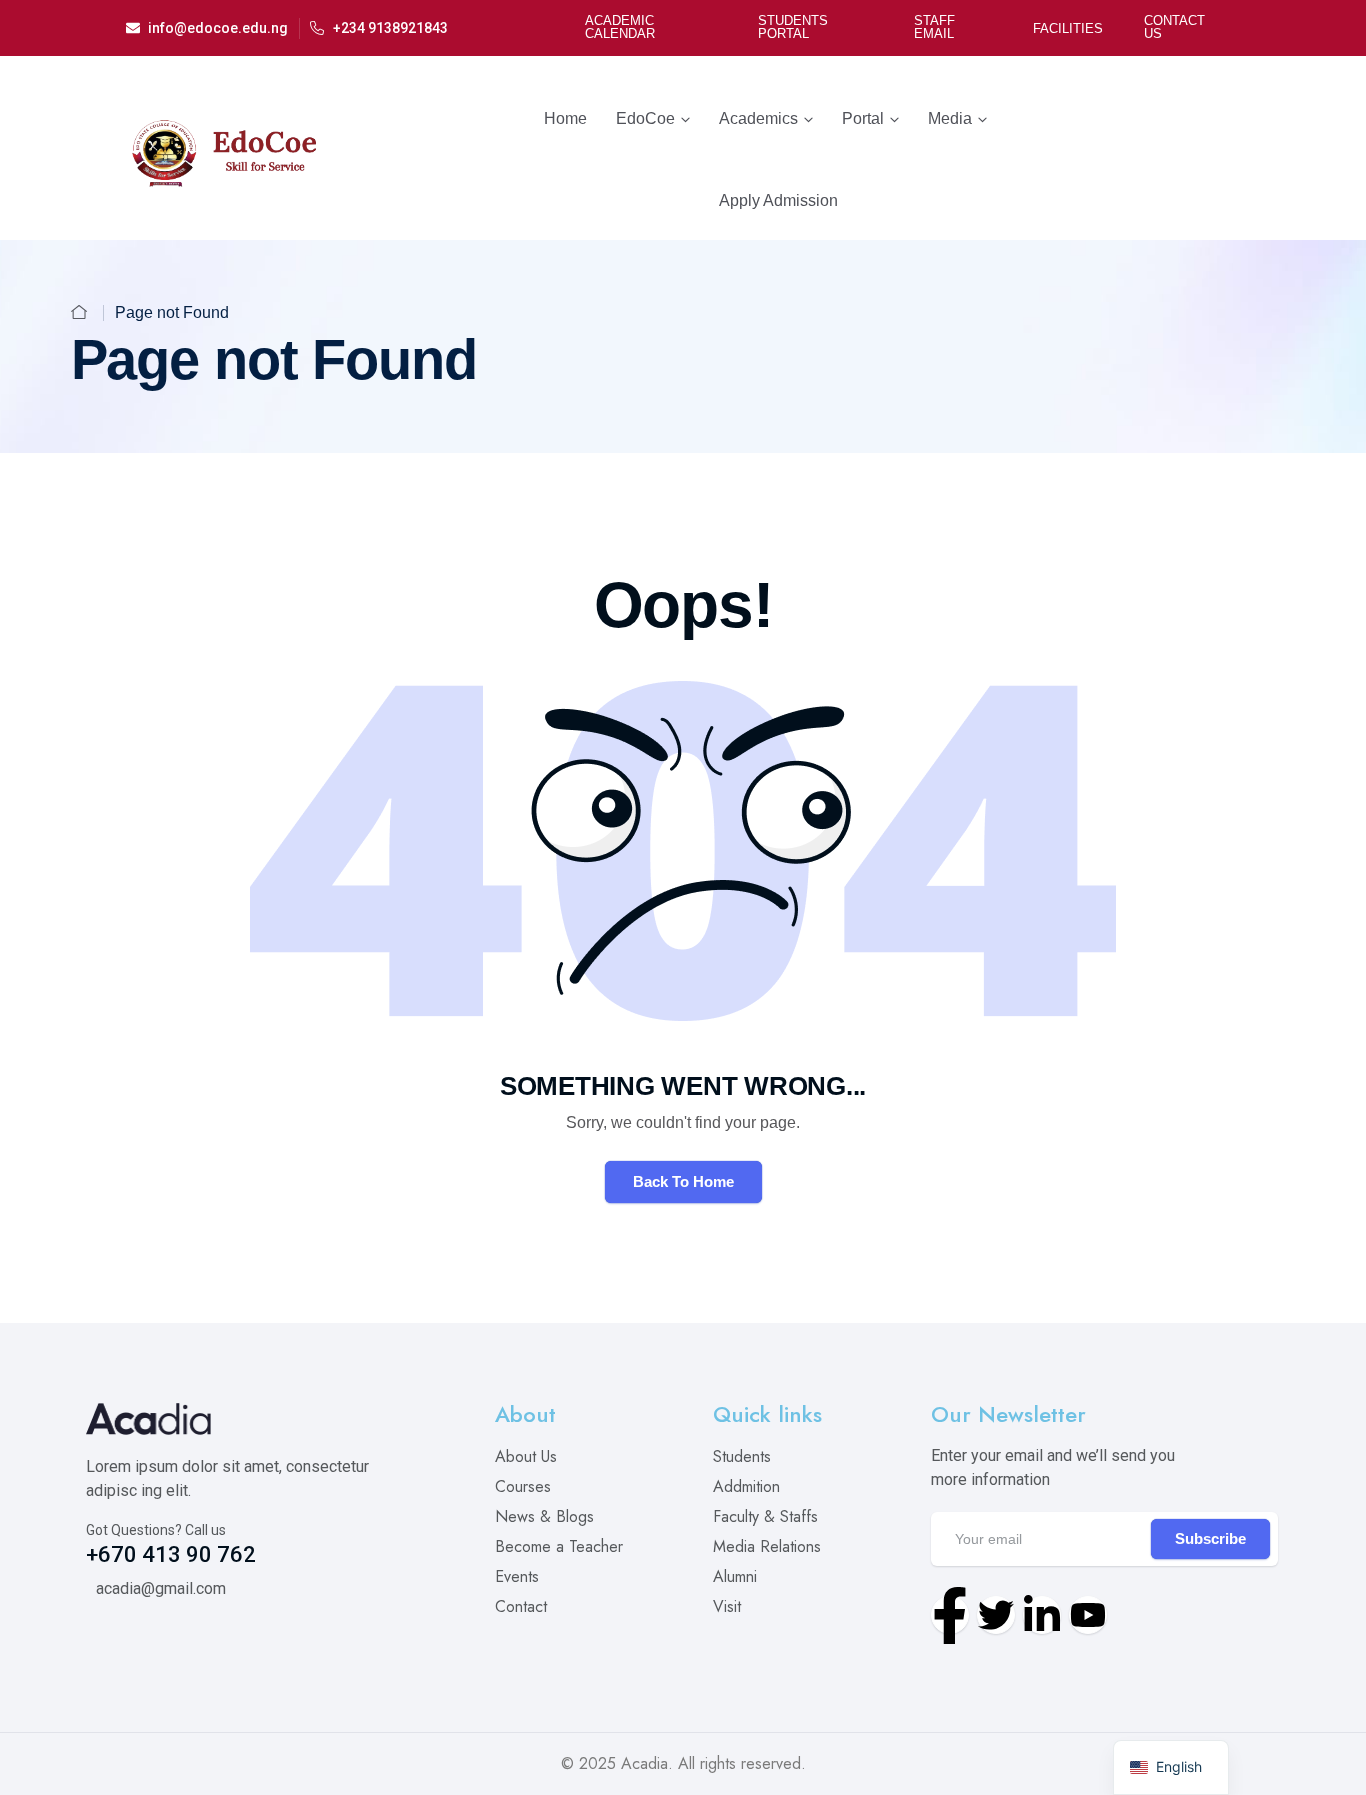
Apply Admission (778, 200)
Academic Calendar (620, 27)
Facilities (1068, 28)
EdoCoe (645, 118)
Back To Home (683, 1181)
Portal (863, 118)
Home (565, 118)
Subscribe (1210, 1538)
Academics (758, 118)
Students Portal (793, 27)
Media (950, 118)
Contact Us (1174, 27)
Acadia (644, 1763)
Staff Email (934, 27)
